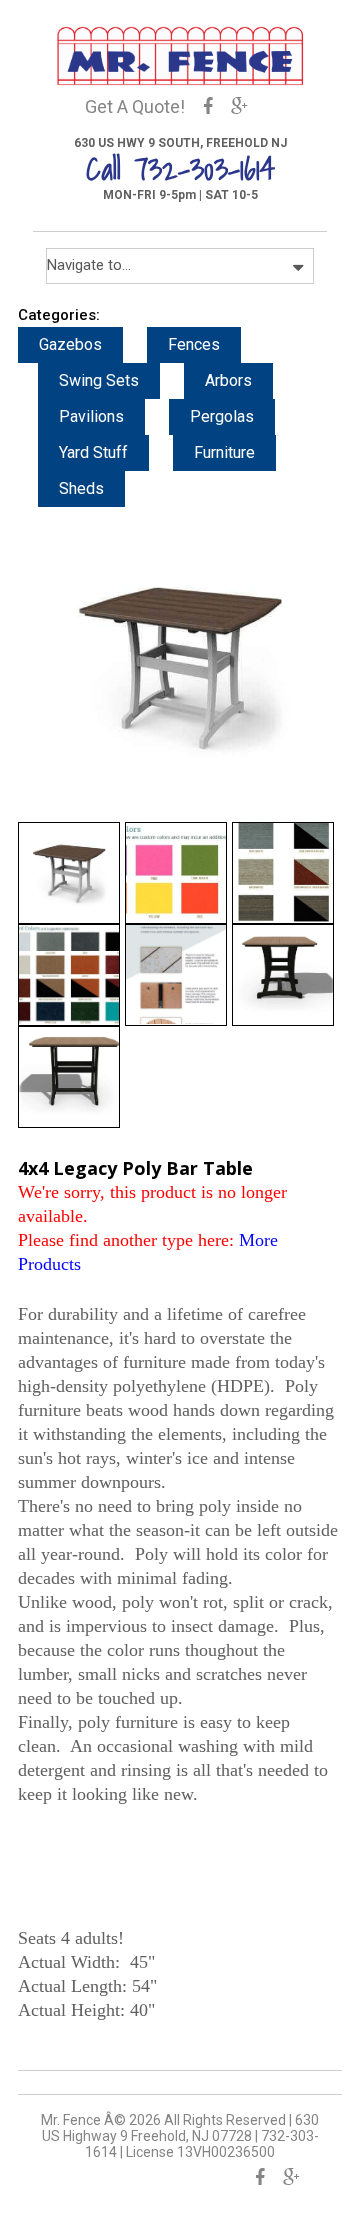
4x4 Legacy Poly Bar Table (135, 1168)
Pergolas (222, 416)
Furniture (224, 452)
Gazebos (70, 344)
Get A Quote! (135, 106)
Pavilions (91, 416)
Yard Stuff (93, 452)
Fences (194, 344)
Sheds (81, 488)
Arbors (228, 380)
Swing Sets (99, 380)
